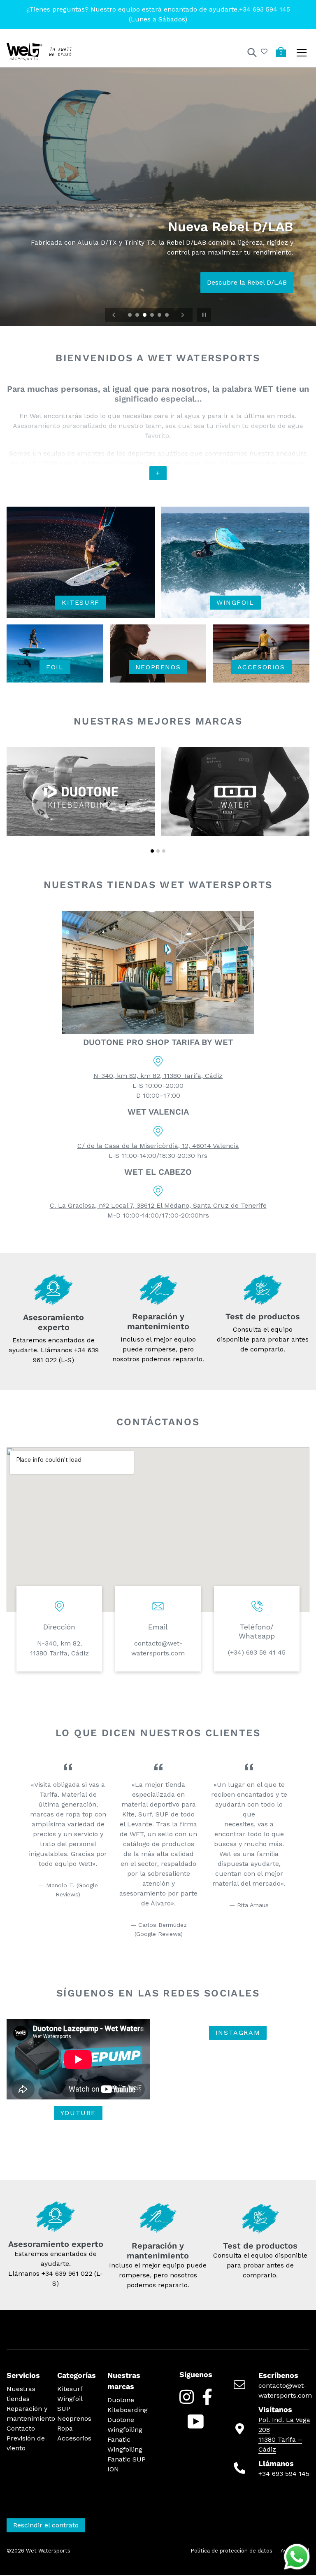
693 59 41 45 (266, 1652)
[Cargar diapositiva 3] (145, 316)
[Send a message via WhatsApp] (297, 2557)
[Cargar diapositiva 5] (160, 316)
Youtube (78, 2113)
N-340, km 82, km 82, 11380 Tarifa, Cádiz (158, 1076)
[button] (152, 851)
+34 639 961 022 (67, 2273)
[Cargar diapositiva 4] (153, 316)
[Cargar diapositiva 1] (130, 316)
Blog (279, 282)
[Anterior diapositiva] (114, 315)
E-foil (248, 282)
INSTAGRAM (238, 2033)
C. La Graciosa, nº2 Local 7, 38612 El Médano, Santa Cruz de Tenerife (158, 1205)
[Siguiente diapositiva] (183, 315)
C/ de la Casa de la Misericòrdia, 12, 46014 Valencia (158, 1146)
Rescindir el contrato (46, 2525)
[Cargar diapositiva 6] (167, 316)
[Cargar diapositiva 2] (138, 316)
